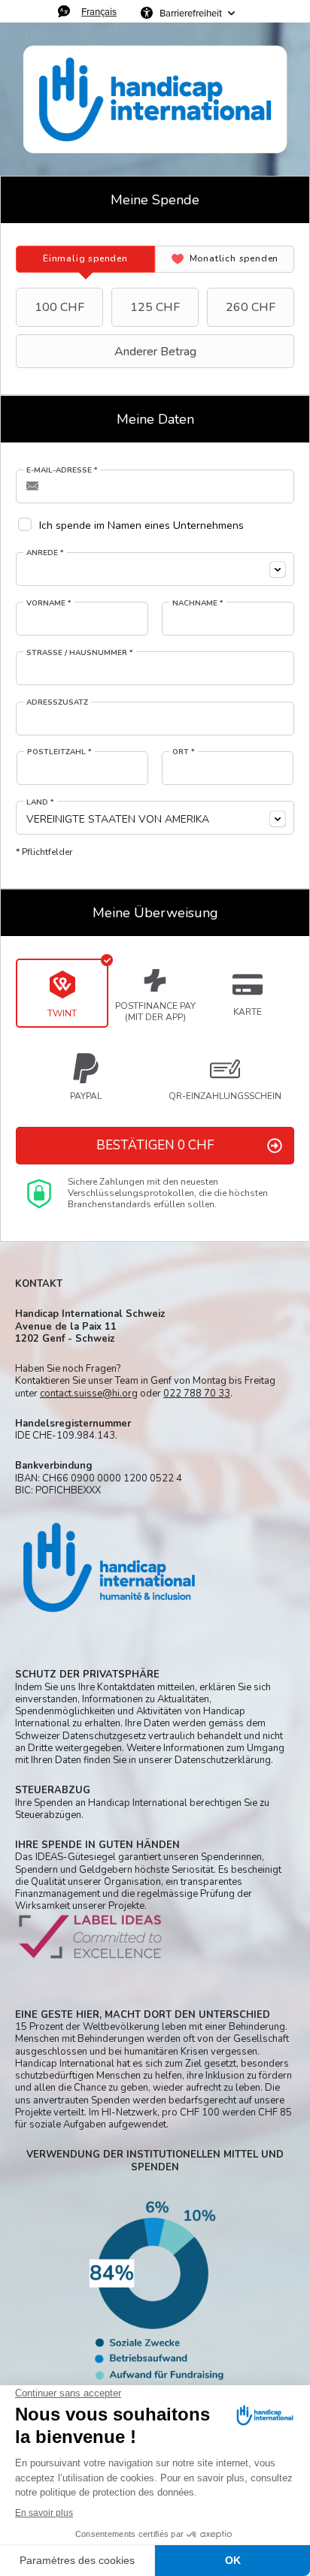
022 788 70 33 (197, 1394)
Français (99, 11)
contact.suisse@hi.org (89, 1394)
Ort (184, 752)
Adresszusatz (57, 702)
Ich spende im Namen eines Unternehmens (141, 525)
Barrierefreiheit (191, 13)
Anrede (45, 553)
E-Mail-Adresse (62, 470)
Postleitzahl (59, 752)
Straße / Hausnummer (80, 653)
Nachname (198, 603)
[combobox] (155, 569)
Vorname (49, 603)
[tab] (85, 259)
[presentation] (85, 259)
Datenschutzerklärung (223, 1760)
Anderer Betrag (155, 352)
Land (40, 802)
